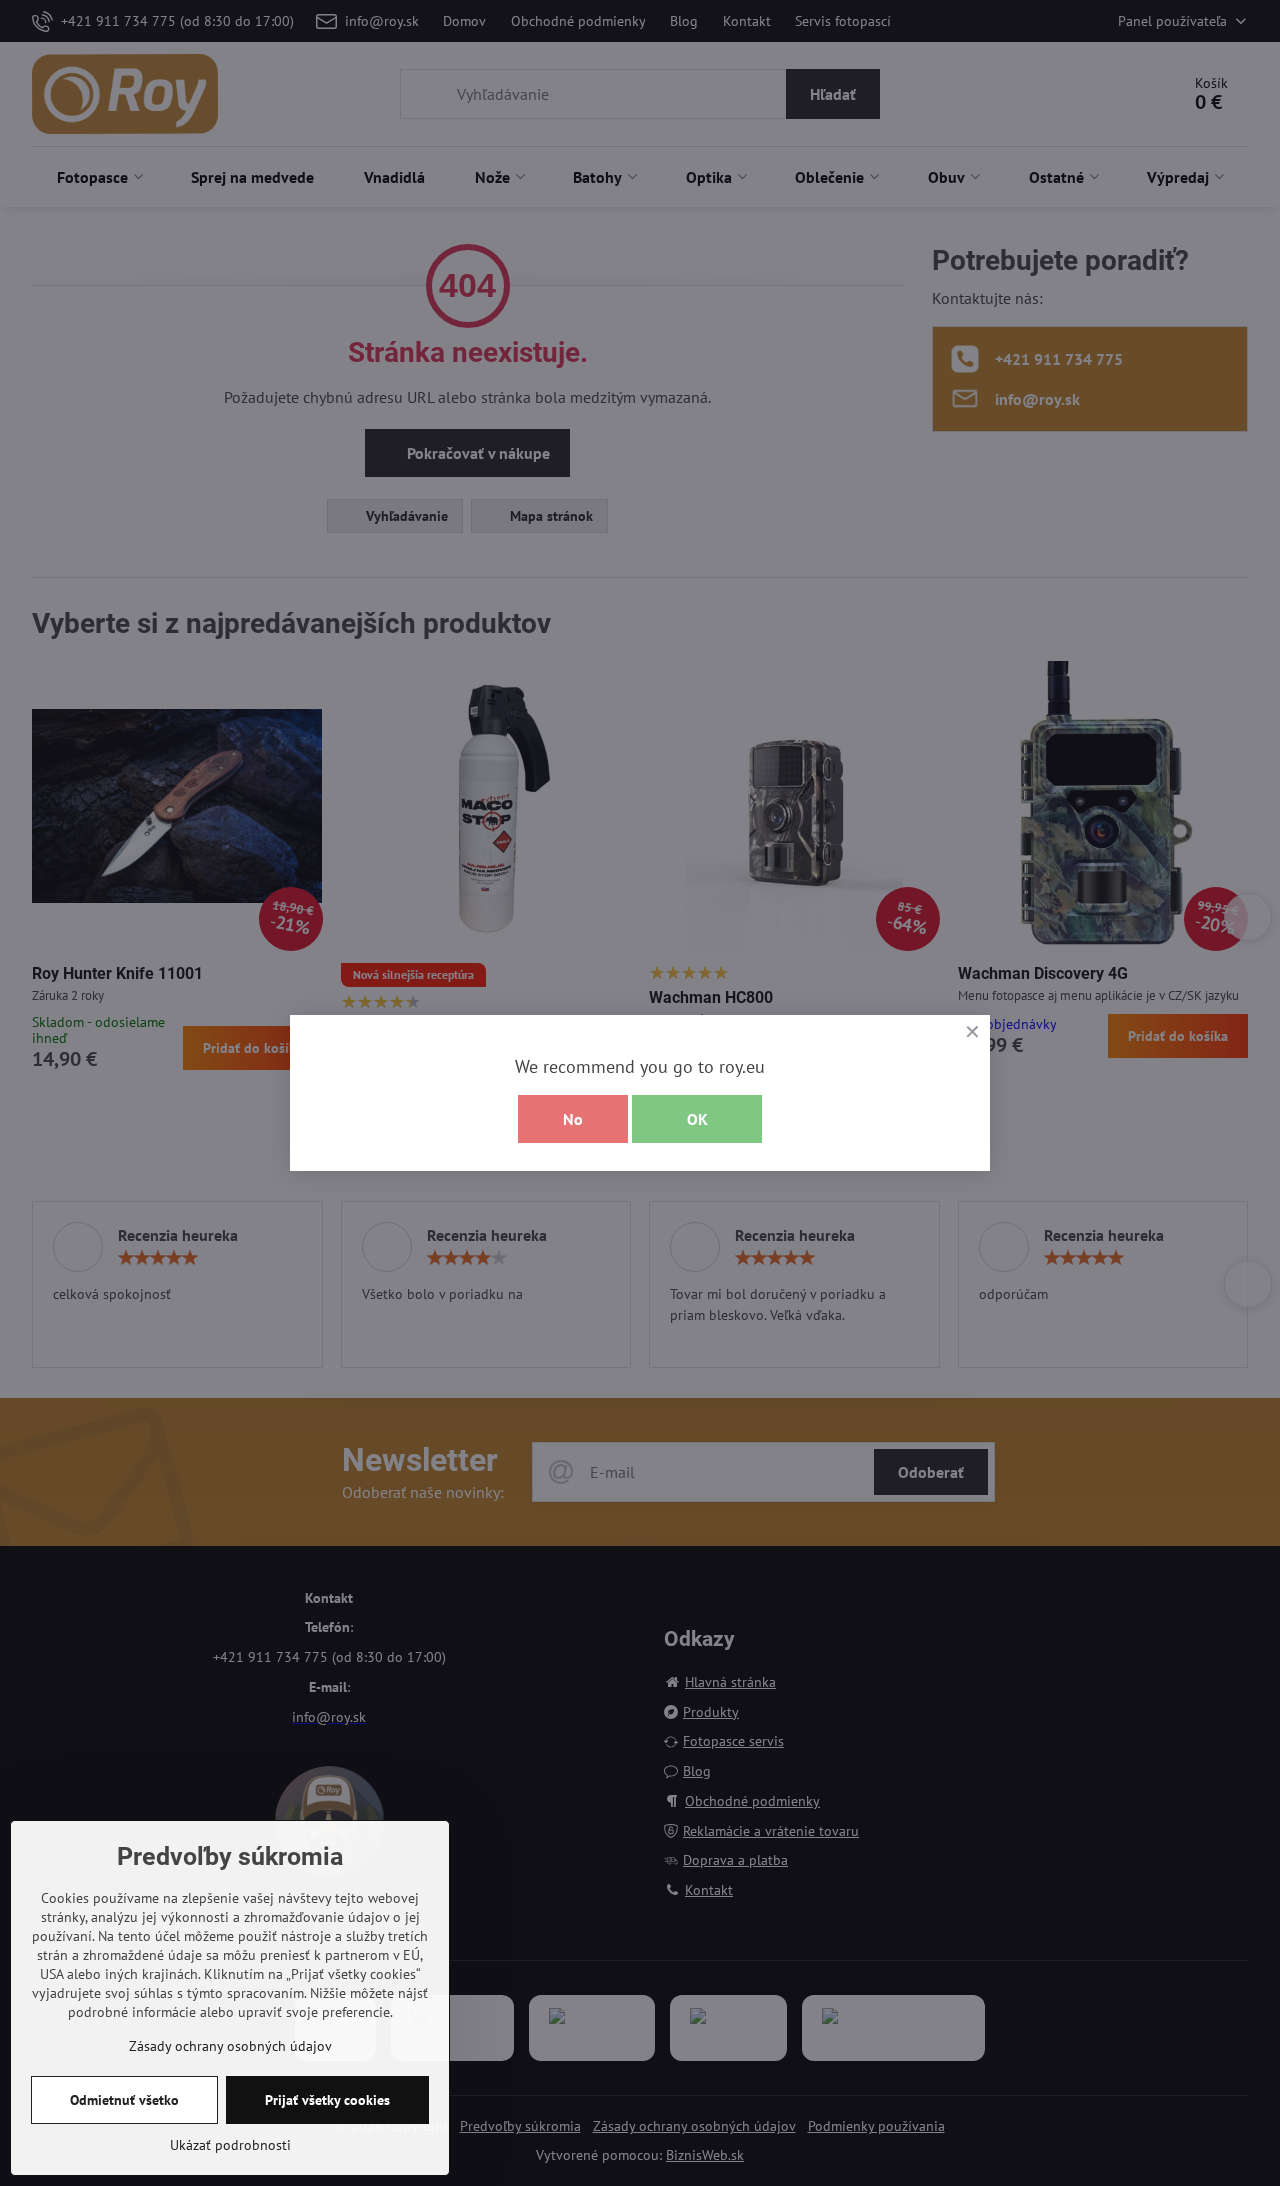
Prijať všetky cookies (327, 2100)
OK (697, 1119)
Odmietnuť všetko (124, 2100)
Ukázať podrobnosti (230, 2145)
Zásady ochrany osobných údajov (230, 2046)
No (573, 1119)
